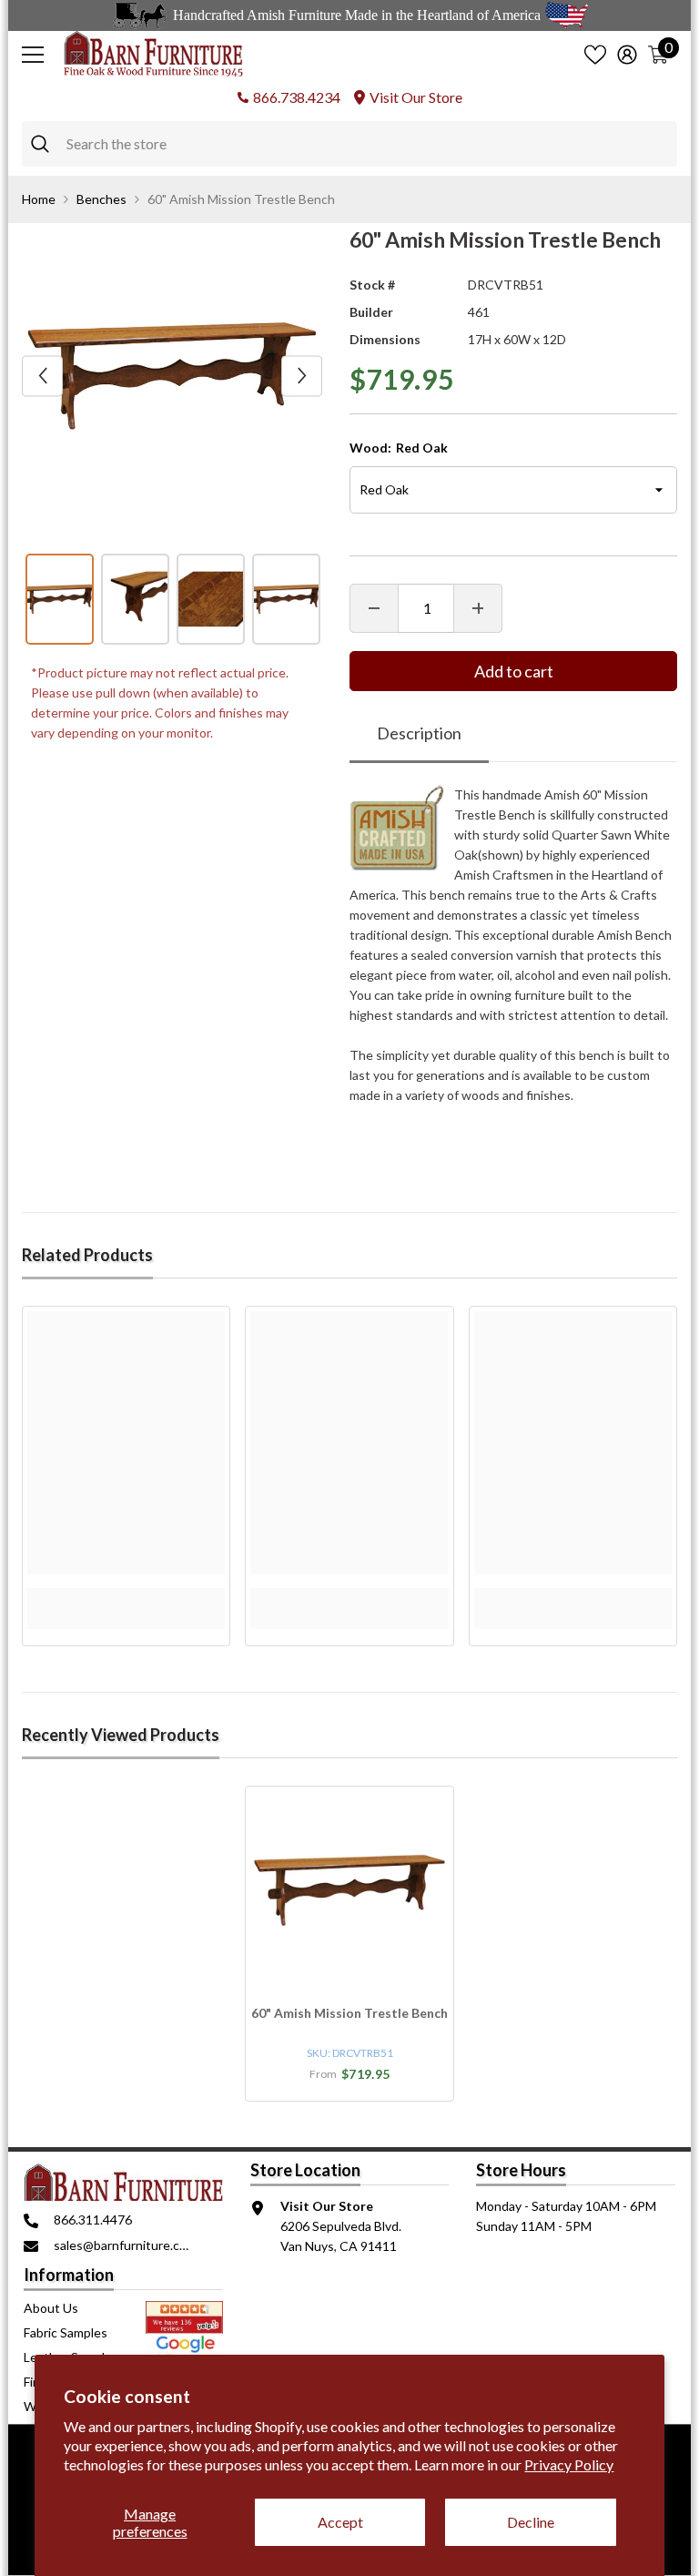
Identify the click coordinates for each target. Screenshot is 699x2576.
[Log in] (627, 55)
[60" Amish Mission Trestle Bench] (349, 1890)
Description (419, 733)
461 (479, 312)
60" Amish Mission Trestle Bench (349, 2013)
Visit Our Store (416, 97)
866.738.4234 (297, 97)
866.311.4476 (93, 2220)
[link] (126, 1598)
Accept (340, 2522)
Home (39, 199)
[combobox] (367, 144)
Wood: (399, 448)
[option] (172, 376)
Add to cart (514, 671)
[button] (42, 376)
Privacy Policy (569, 2464)
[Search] (349, 144)
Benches (101, 199)
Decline (531, 2522)
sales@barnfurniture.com (125, 2245)
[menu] (33, 55)
